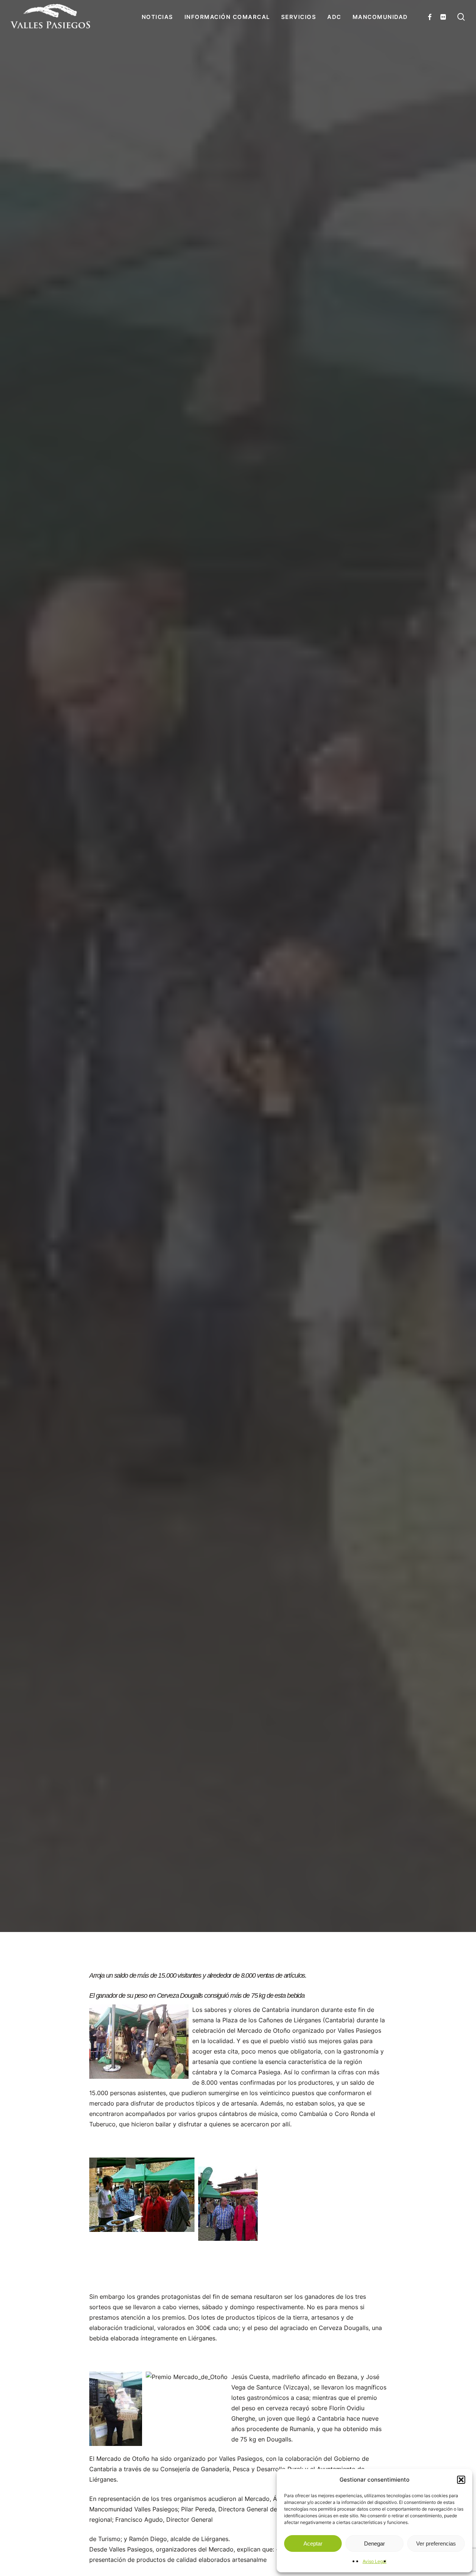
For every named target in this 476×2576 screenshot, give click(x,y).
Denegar (374, 2543)
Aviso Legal (374, 2561)
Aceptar (313, 2543)
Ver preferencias (436, 2543)
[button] (461, 2480)
